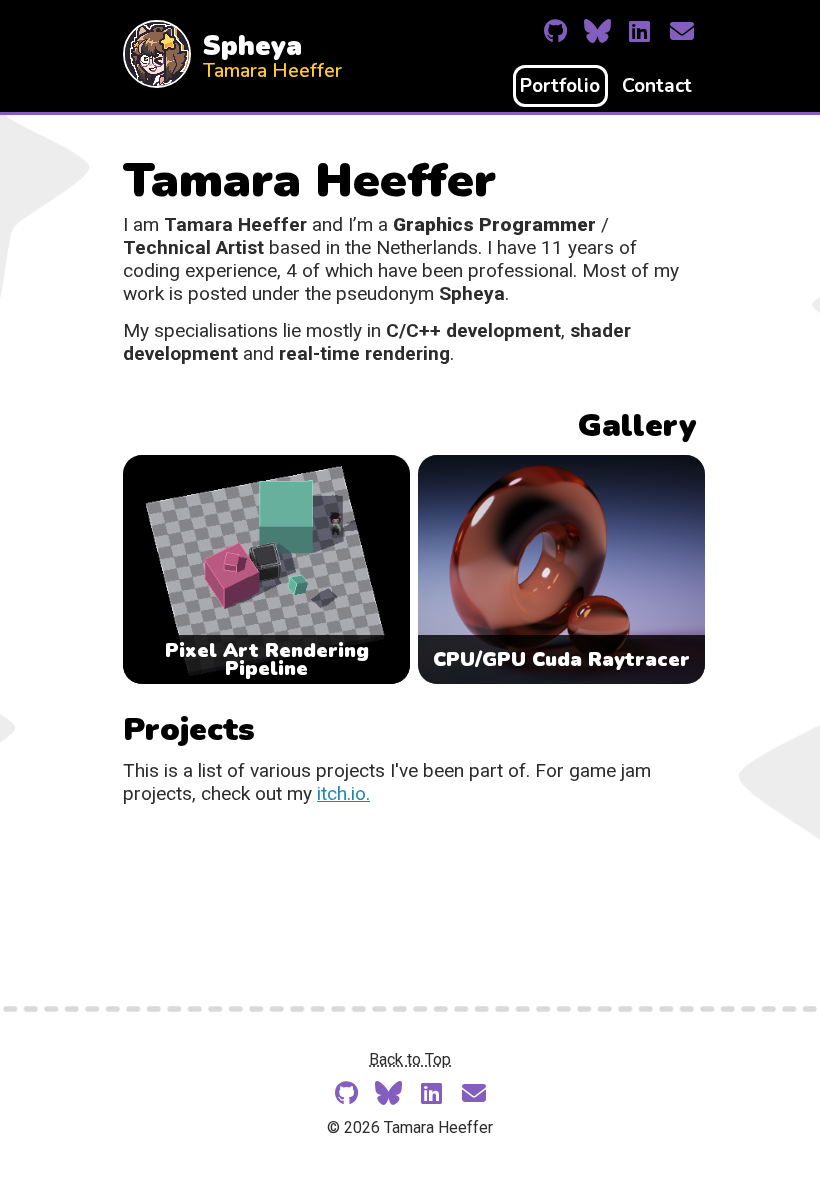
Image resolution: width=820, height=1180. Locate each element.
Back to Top (410, 1059)
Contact (657, 86)
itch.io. (343, 793)
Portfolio (560, 86)
